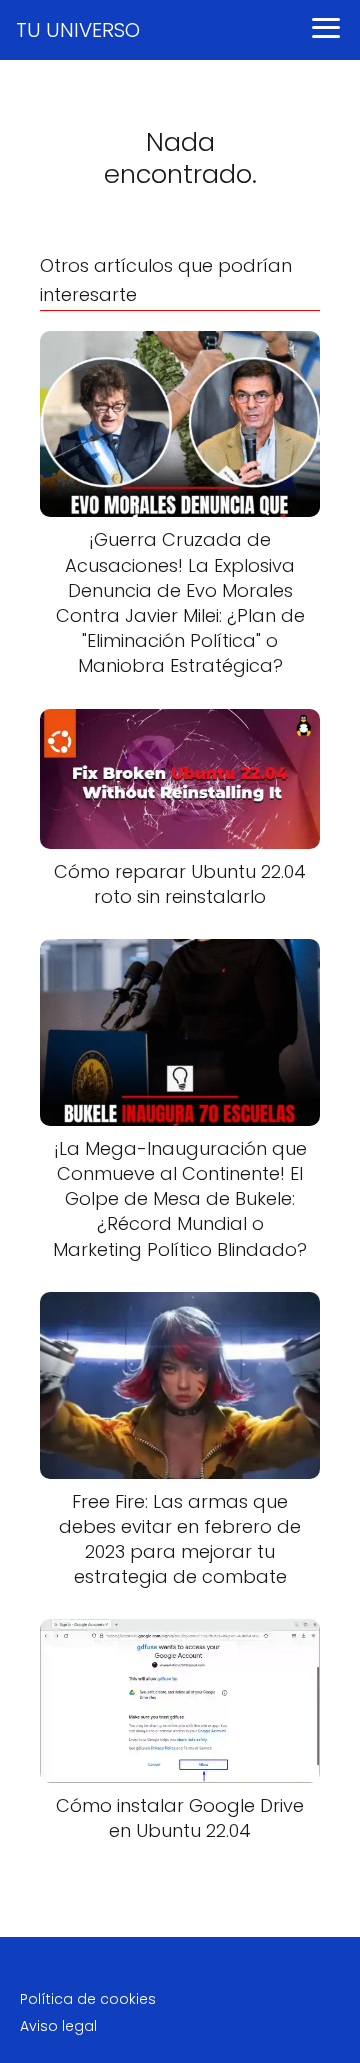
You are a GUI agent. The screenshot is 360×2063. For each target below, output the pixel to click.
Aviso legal (58, 2026)
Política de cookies (88, 1999)
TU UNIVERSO (78, 30)
